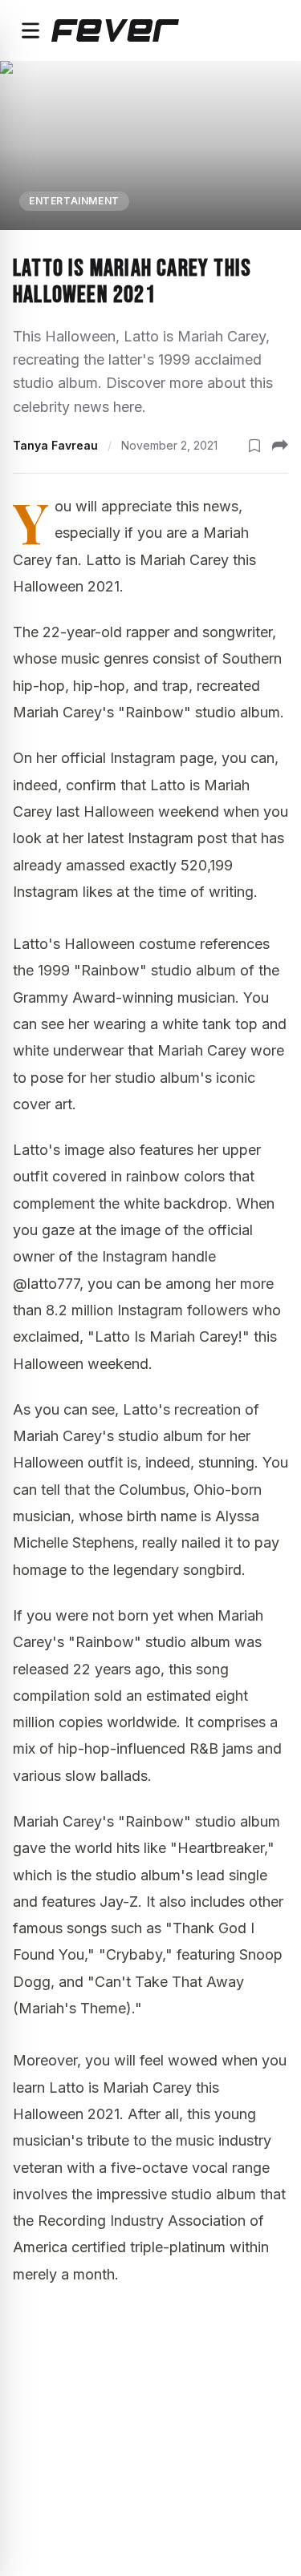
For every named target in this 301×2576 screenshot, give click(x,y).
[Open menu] (31, 30)
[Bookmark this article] (254, 446)
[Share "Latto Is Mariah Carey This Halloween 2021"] (280, 446)
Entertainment (74, 201)
